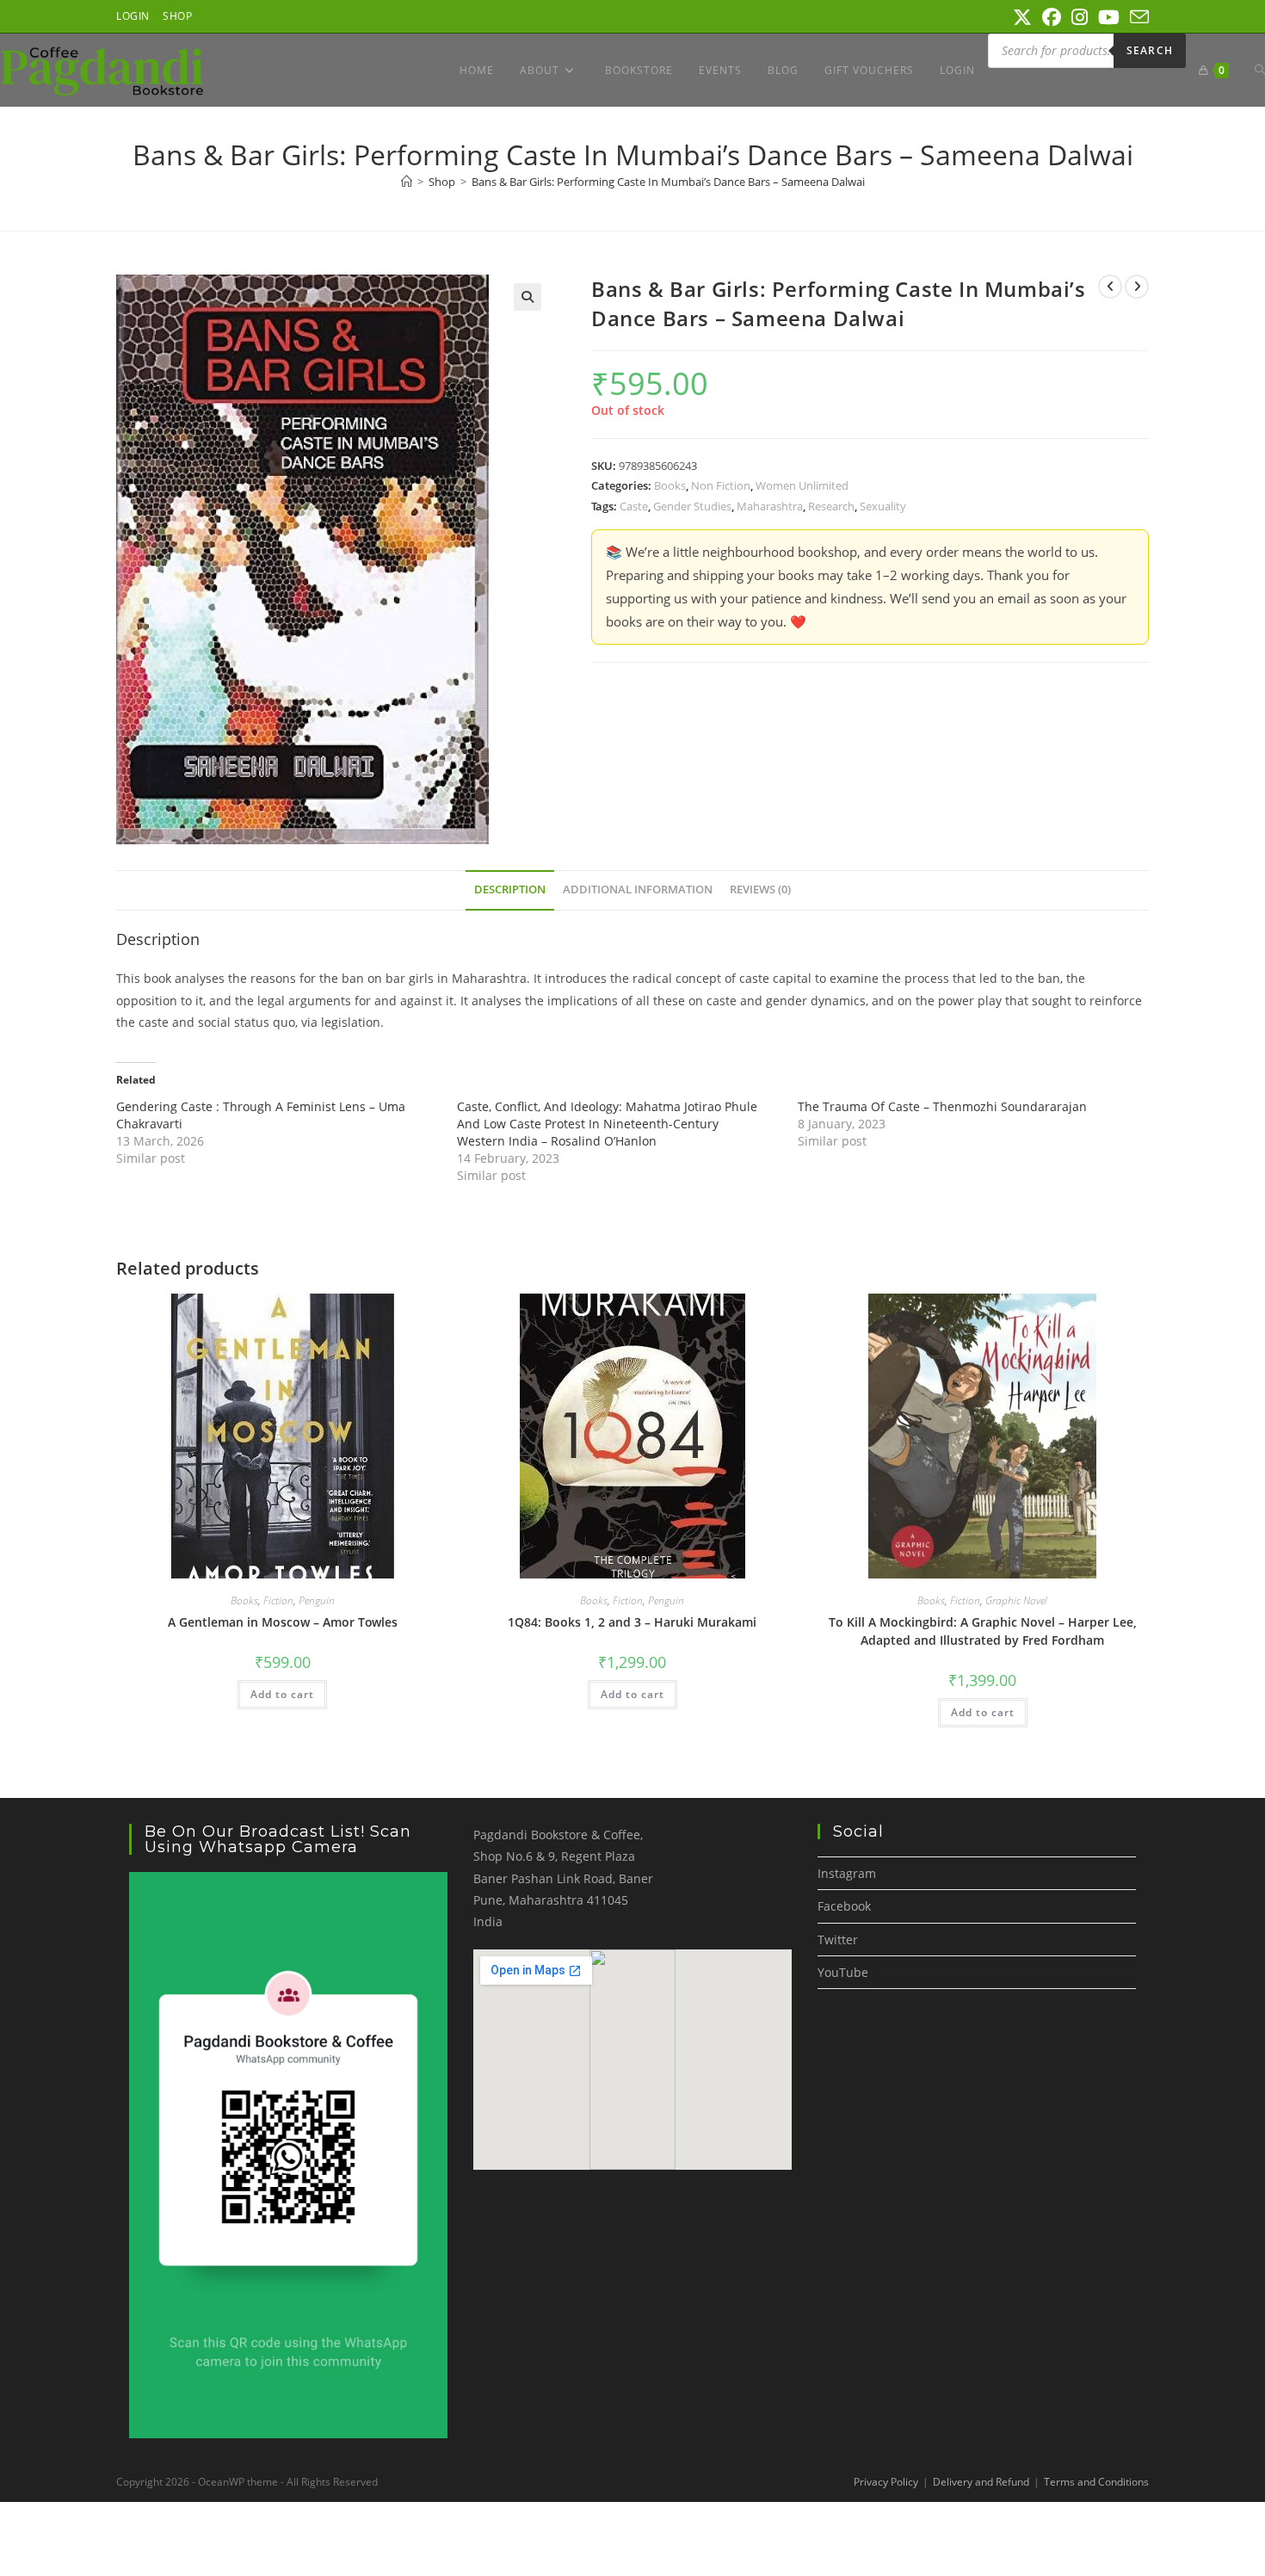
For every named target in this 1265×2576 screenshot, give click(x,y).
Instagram (847, 1873)
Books (670, 485)
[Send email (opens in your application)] (1137, 17)
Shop (177, 16)
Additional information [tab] (638, 890)
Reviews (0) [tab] (760, 890)
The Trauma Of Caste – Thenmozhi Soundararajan (942, 1106)
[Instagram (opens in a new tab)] (1080, 17)
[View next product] (1137, 287)
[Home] (407, 182)
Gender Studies (692, 506)
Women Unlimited (802, 485)
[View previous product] (1110, 287)
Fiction (278, 1600)
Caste (634, 506)
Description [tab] (510, 890)
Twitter (838, 1940)
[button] (528, 297)
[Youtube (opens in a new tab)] (1109, 17)
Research (831, 506)
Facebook (844, 1906)
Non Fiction (721, 485)
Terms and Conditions (1096, 2482)
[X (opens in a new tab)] (1022, 17)
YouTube (843, 1972)
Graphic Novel (1016, 1600)
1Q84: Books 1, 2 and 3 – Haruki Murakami (632, 1622)
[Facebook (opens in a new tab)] (1052, 17)
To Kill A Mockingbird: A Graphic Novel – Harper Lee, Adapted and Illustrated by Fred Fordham (983, 1631)
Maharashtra (770, 506)
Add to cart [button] (282, 1694)
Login (133, 16)
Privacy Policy (886, 2482)
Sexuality (883, 506)
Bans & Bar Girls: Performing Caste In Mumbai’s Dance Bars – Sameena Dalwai (668, 182)
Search (1150, 50)
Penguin (317, 1600)
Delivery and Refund (981, 2482)
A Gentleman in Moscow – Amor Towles (283, 1622)
